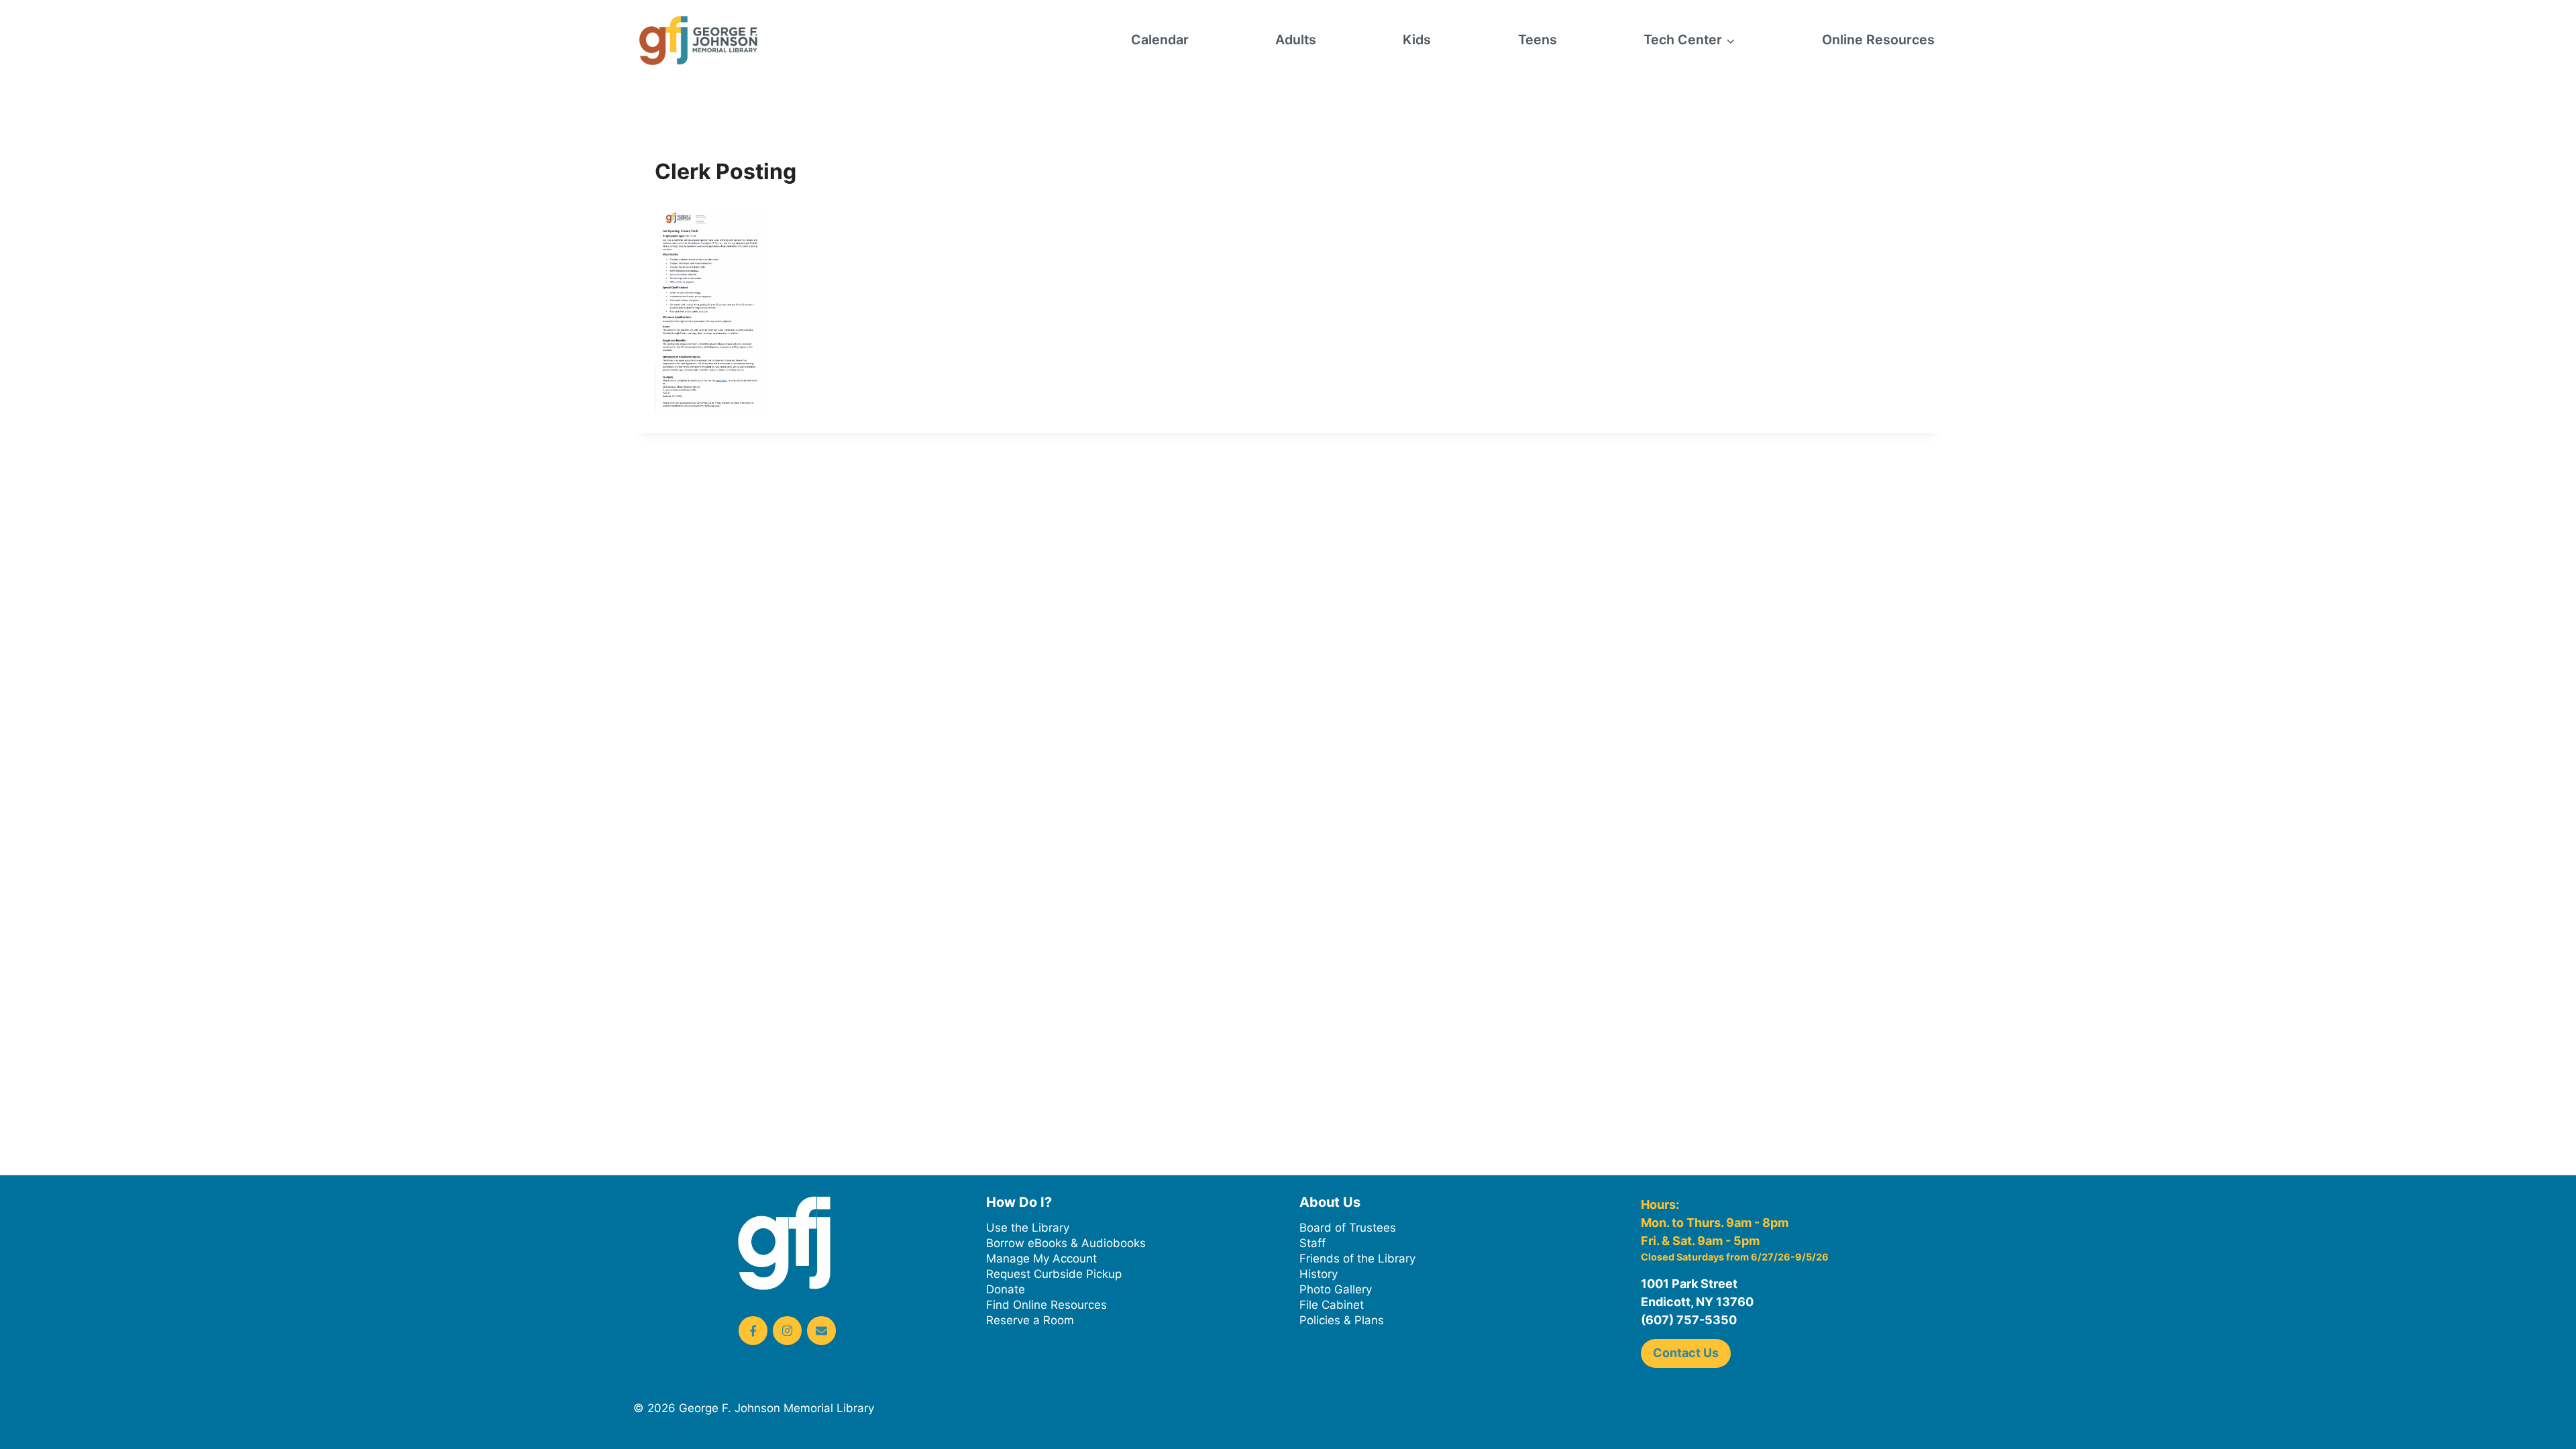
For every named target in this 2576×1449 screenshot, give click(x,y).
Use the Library (1028, 1228)
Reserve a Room (1030, 1320)
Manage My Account (1041, 1258)
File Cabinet (1332, 1305)
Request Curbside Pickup (1054, 1274)
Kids (1417, 40)
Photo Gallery (1336, 1289)
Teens (1538, 40)
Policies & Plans (1342, 1320)
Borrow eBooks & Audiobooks (1066, 1243)
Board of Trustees (1348, 1228)
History (1319, 1274)
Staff (1312, 1243)
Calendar (1160, 40)
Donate (1006, 1289)
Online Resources (1878, 40)
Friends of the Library (1357, 1258)
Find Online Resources (1046, 1305)
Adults (1296, 40)
